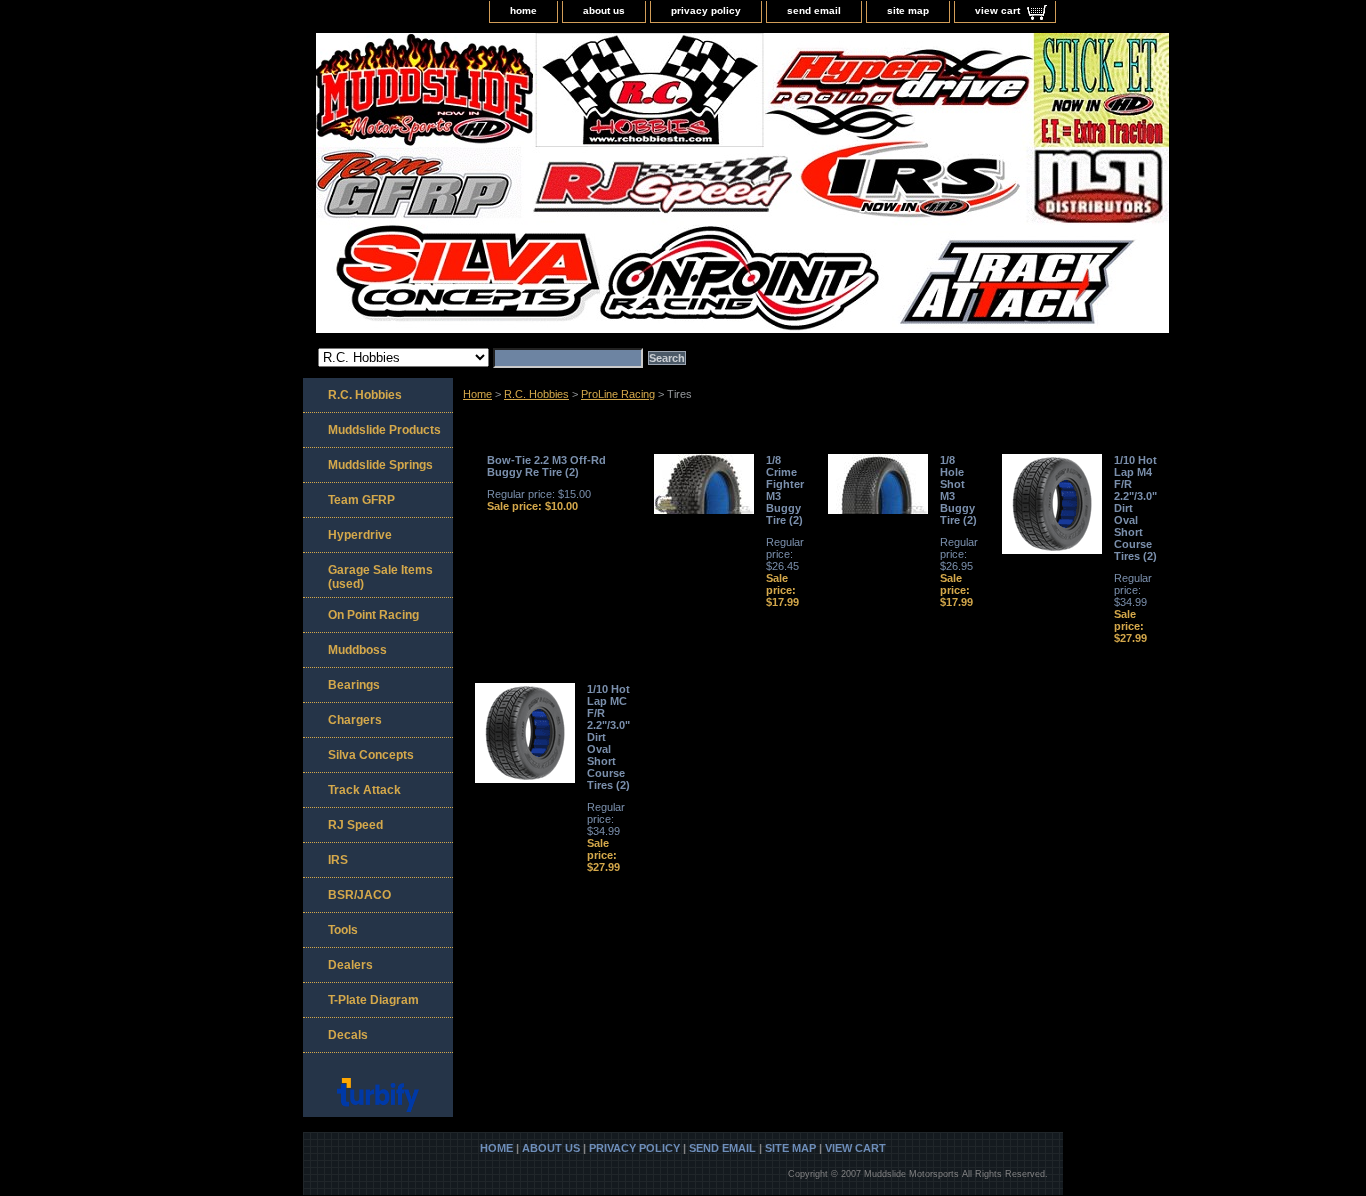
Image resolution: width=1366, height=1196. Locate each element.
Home (477, 394)
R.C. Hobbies (536, 394)
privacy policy (706, 10)
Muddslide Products (384, 430)
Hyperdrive (360, 535)
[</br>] (553, 185)
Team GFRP (361, 500)
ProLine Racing (618, 394)
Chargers (355, 720)
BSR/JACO (359, 895)
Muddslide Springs (380, 465)
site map (908, 10)
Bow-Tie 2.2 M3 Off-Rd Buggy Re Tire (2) (546, 466)
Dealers (350, 965)
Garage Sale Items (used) (380, 577)
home (523, 10)
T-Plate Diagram (373, 1000)
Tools (343, 930)
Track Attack (364, 790)
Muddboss (357, 650)
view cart (997, 10)
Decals (348, 1035)
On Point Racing (373, 615)
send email (814, 10)
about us (604, 10)
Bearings (354, 685)
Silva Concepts (371, 755)
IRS (338, 860)
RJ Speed (355, 825)
